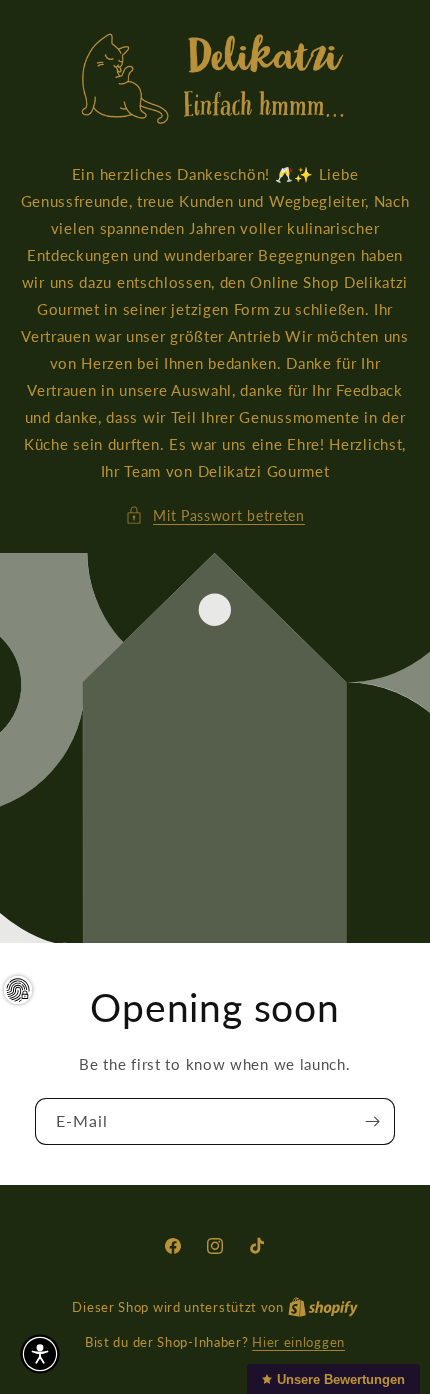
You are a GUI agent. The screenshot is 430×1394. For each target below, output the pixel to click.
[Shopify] (323, 1307)
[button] (215, 515)
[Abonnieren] (372, 1121)
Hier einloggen (298, 1342)
